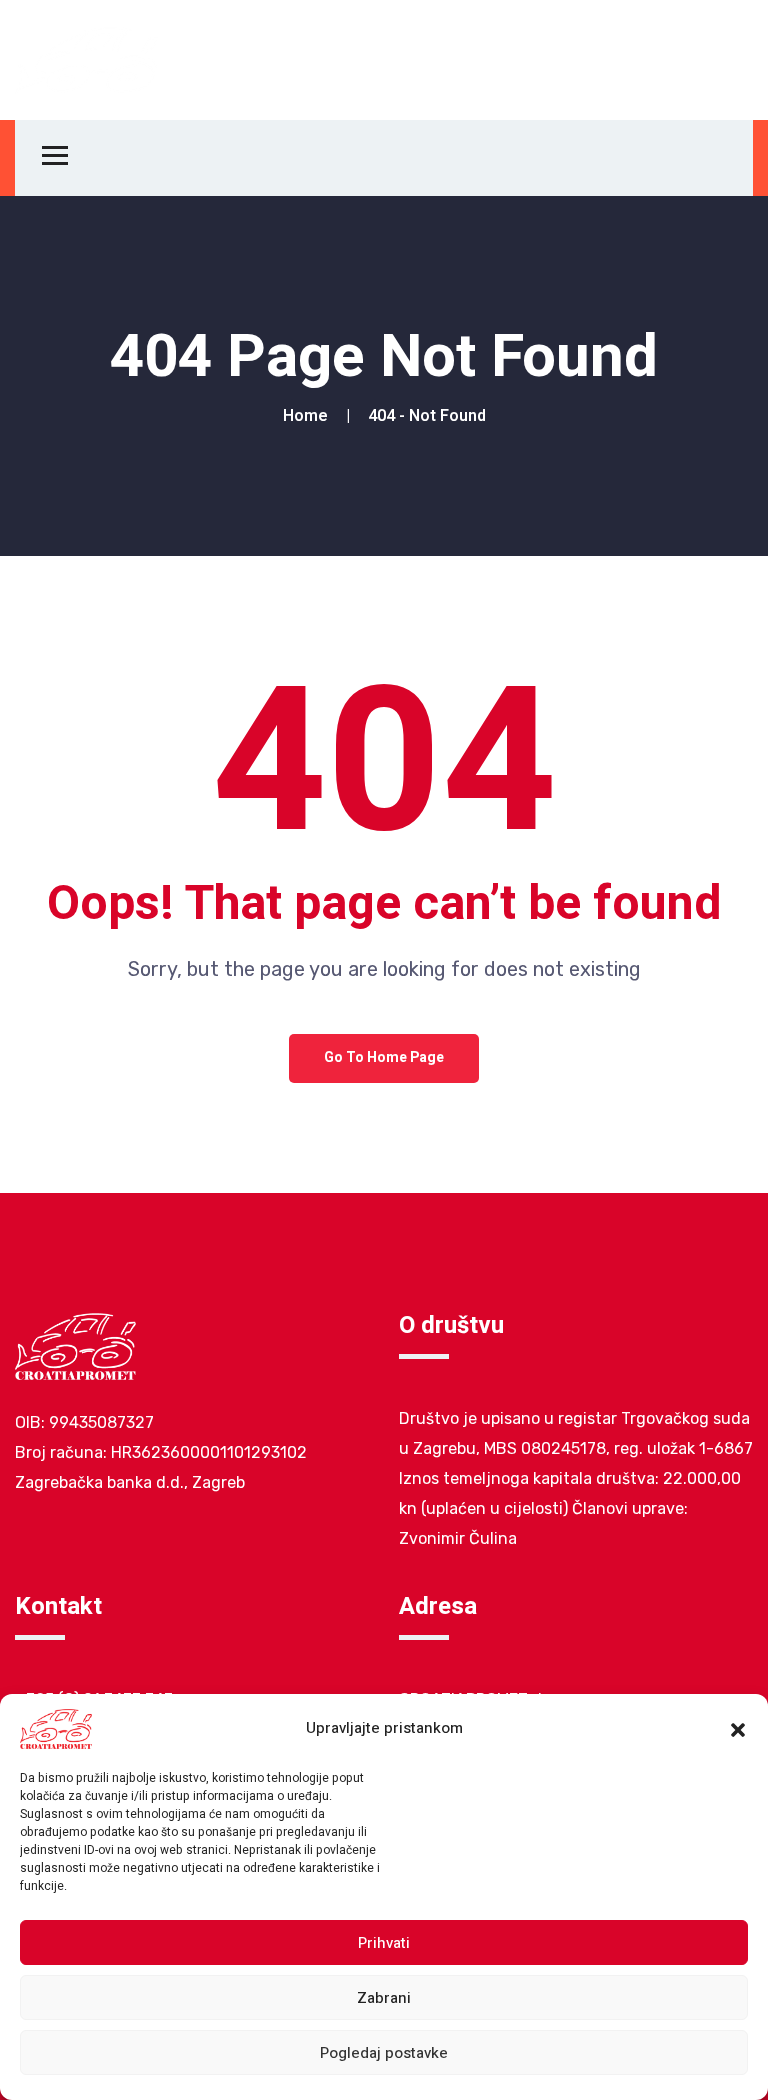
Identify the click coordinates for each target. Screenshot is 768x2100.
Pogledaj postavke (384, 2053)
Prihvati (384, 1943)
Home (309, 416)
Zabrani (384, 1998)
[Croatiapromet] (87, 59)
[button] (738, 1729)
